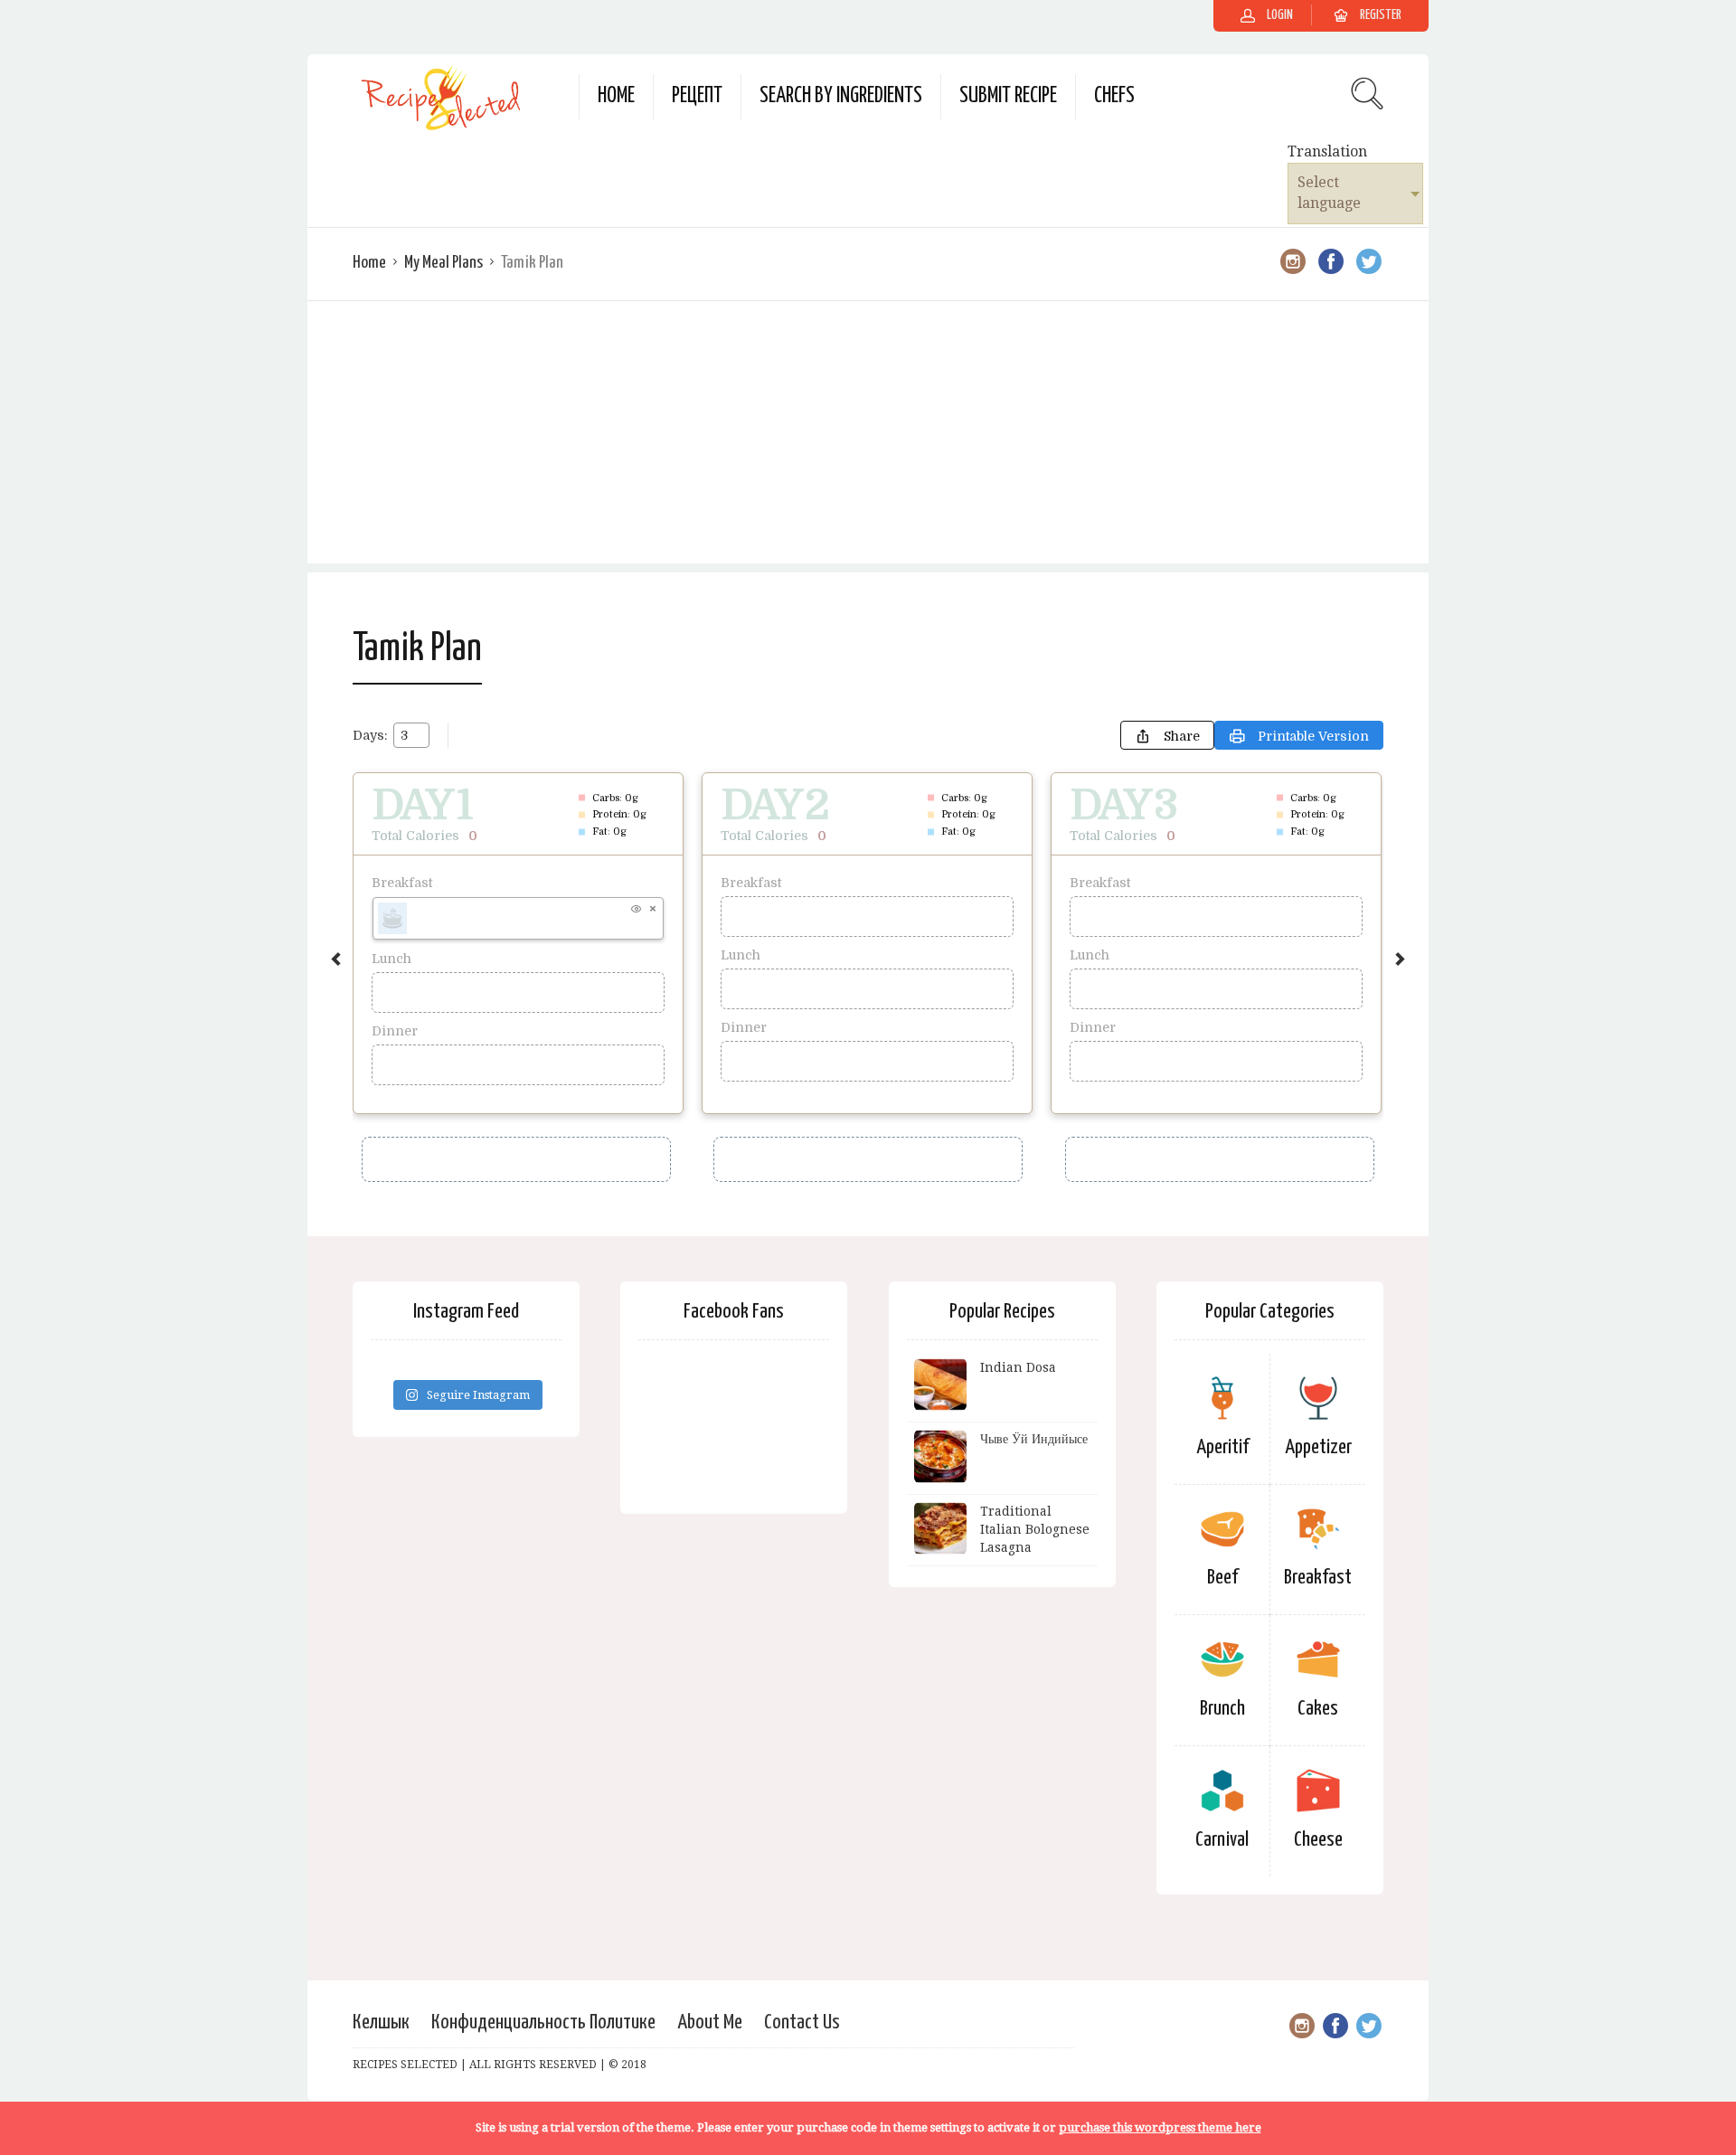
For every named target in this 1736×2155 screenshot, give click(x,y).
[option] (518, 943)
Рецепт (697, 96)
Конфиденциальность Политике (543, 2023)
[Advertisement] (868, 437)
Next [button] (1400, 959)
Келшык (381, 2023)
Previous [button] (336, 959)
